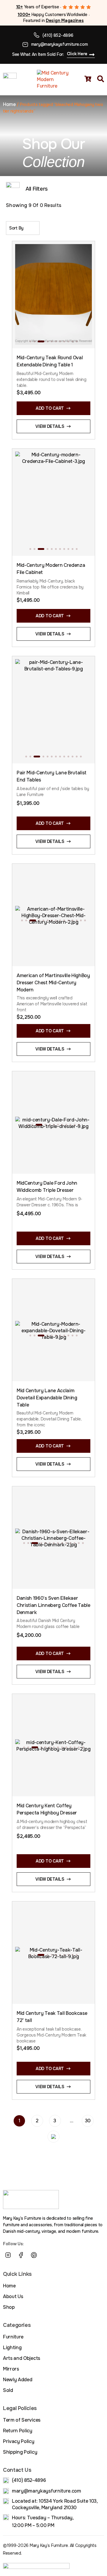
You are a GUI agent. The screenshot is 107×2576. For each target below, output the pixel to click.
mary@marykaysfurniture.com (60, 44)
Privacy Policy (19, 2441)
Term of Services (22, 2420)
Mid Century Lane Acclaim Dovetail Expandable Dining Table (47, 1398)
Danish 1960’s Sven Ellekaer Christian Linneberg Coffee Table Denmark (53, 1605)
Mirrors (11, 2369)
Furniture (13, 2337)
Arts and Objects (22, 2358)
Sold (8, 2390)
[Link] (47, 2255)
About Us (13, 2296)
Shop (9, 2307)
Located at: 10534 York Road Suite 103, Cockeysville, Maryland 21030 (55, 2504)
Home (9, 104)
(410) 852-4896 (58, 35)
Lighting (12, 2348)
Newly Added (18, 2380)
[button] (30, 341)
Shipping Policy (20, 2452)
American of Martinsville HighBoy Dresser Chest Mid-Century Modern (53, 983)
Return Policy (18, 2431)
